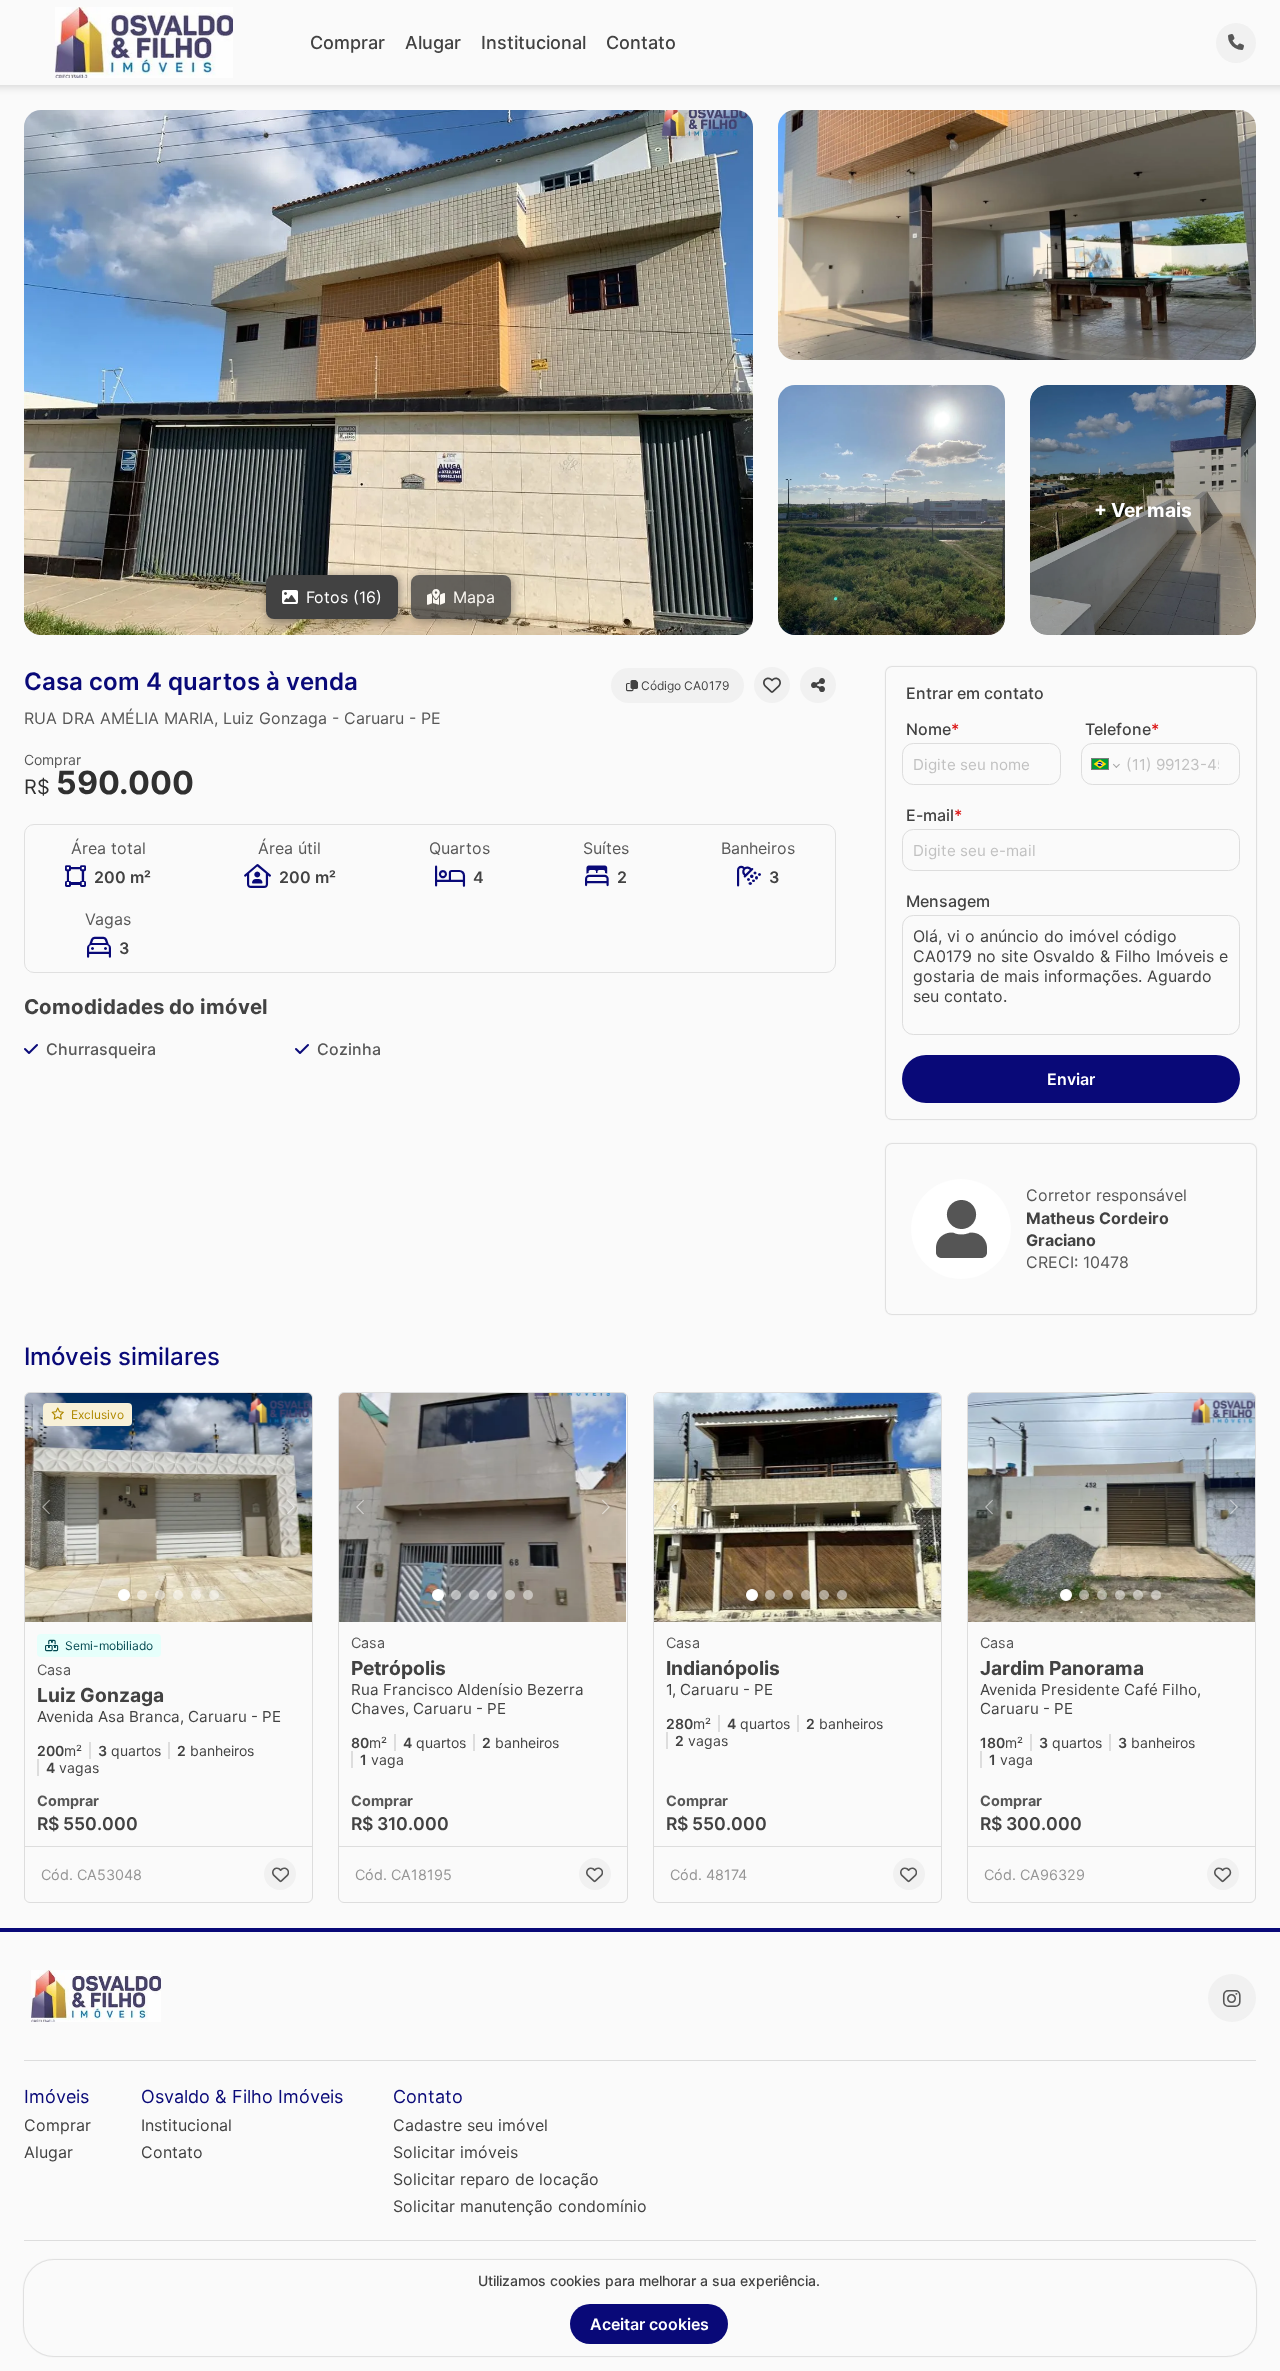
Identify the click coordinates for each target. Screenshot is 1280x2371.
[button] (168, 1508)
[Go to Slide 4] (178, 1595)
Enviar (1071, 1079)
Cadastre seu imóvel (470, 2125)
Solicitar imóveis (455, 2152)
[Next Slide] (291, 1508)
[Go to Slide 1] (124, 1595)
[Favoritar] (772, 685)
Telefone (1122, 729)
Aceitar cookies (649, 2324)
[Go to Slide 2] (142, 1595)
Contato (641, 42)
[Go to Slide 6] (214, 1595)
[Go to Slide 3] (160, 1595)
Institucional (533, 42)
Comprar (347, 42)
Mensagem (948, 901)
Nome (932, 729)
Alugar (433, 42)
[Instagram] (1232, 1998)
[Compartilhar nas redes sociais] (818, 685)
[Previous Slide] (46, 1508)
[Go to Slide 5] (196, 1595)
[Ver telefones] (1236, 43)
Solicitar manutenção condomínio (520, 2206)
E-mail (934, 815)
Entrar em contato (975, 693)
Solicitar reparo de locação (496, 2179)
